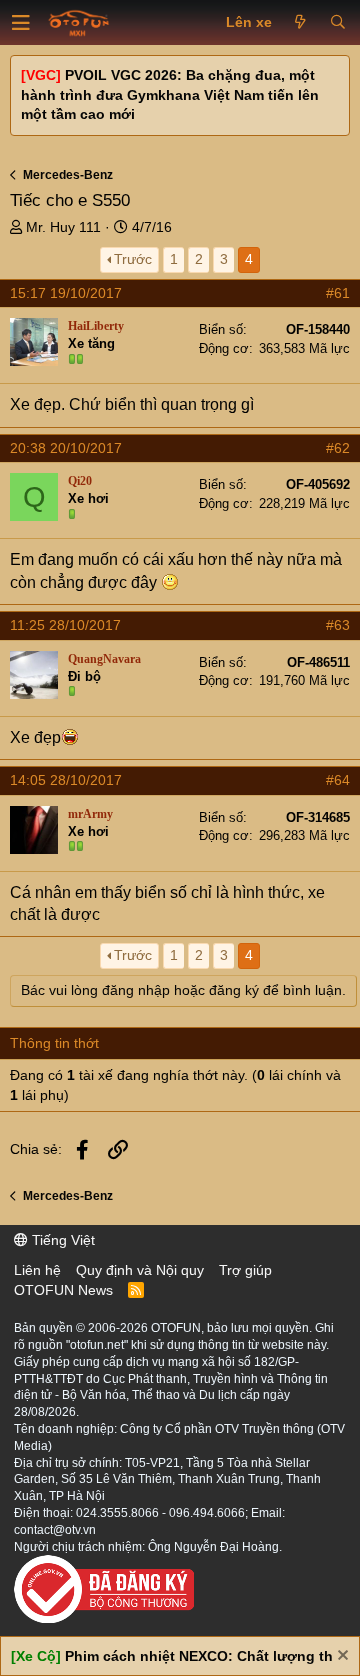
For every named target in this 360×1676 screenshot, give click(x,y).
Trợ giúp (245, 1270)
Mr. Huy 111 (63, 227)
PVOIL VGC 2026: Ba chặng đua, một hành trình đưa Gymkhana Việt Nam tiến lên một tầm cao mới (170, 94)
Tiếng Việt (61, 1240)
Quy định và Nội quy (140, 1270)
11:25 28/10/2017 (65, 625)
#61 (338, 293)
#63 (338, 625)
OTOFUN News (63, 1290)
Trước (133, 259)
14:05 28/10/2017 (66, 780)
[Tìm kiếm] (337, 23)
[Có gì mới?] (300, 23)
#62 (338, 448)
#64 (338, 780)
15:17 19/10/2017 (66, 293)
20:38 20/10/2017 (66, 448)
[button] (21, 23)
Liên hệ (37, 1270)
